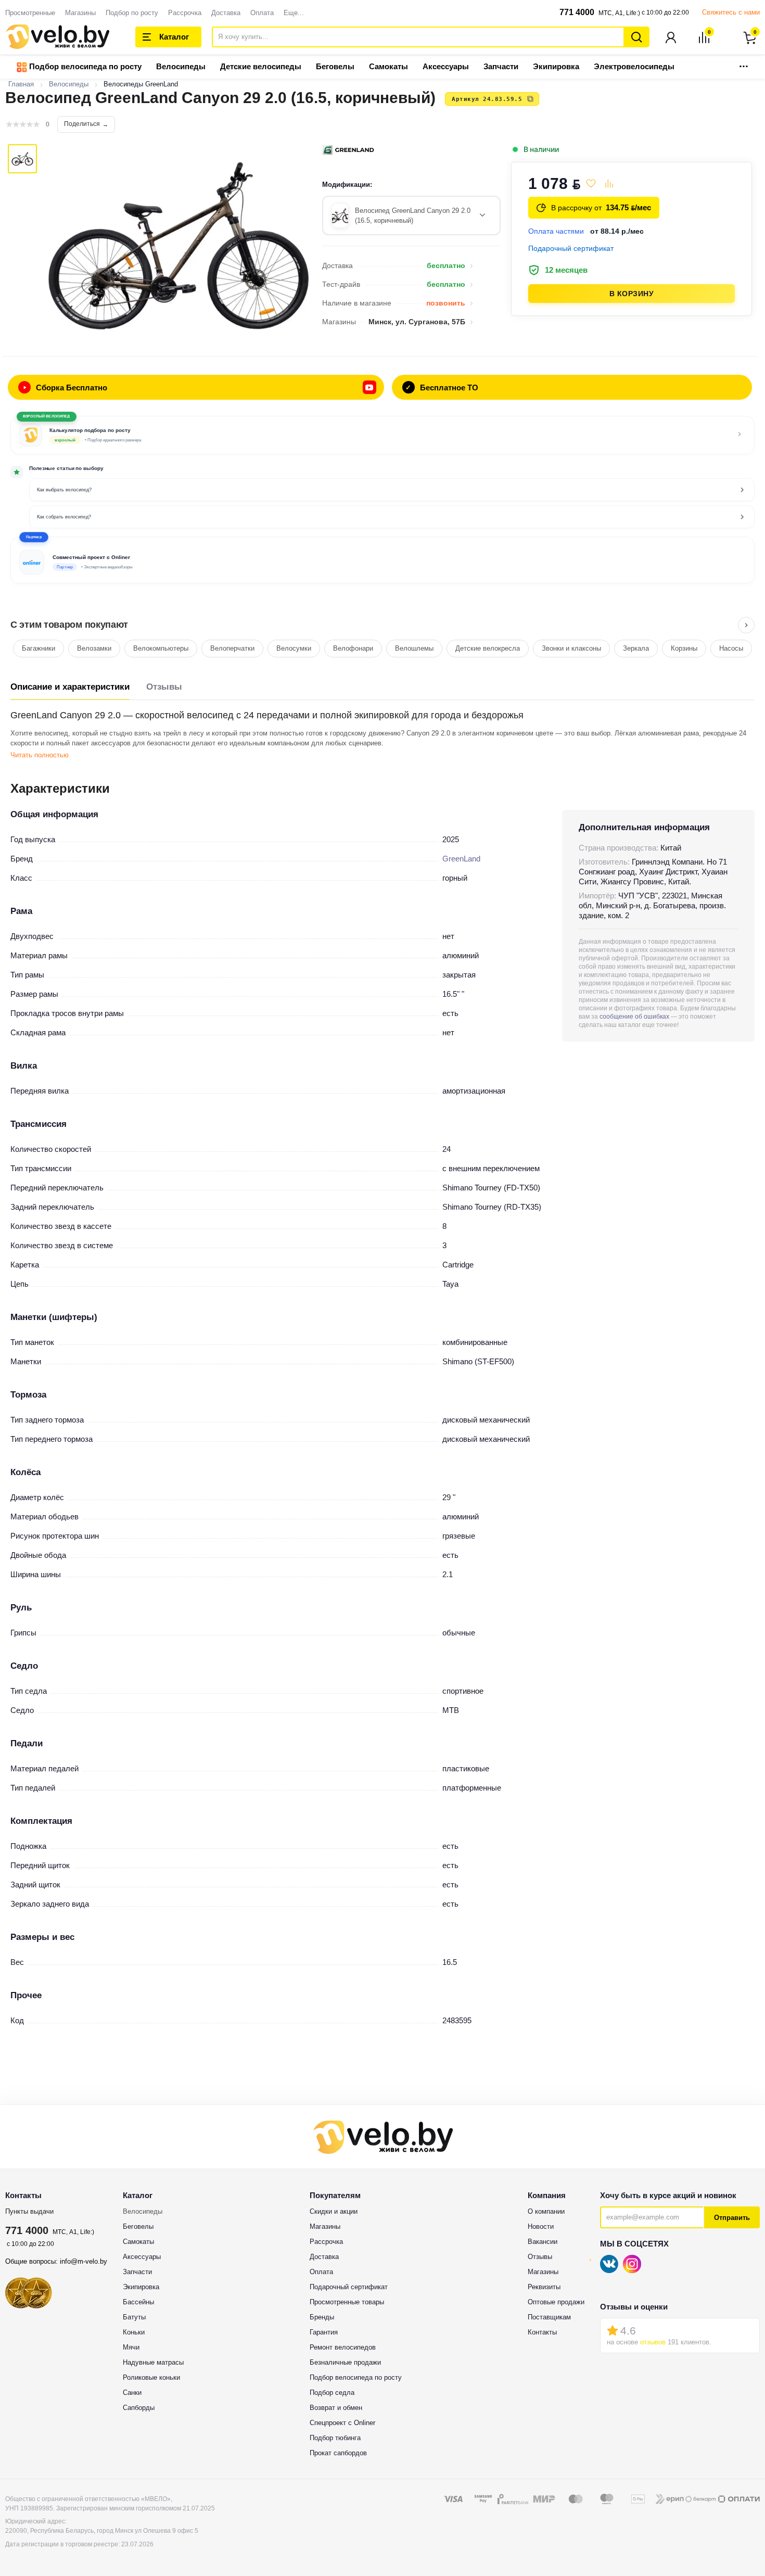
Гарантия (324, 2332)
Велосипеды (181, 66)
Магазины (80, 13)
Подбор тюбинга (335, 2438)
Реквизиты (544, 2287)
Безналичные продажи (345, 2362)
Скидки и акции (334, 2211)
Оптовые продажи (556, 2302)
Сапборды (139, 2408)
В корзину (632, 294)
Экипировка (556, 66)
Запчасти (501, 66)
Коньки (134, 2332)
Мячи (131, 2347)
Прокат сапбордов (338, 2453)
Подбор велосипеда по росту (84, 66)
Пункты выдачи (29, 2211)
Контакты (542, 2332)
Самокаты (388, 66)
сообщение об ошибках (634, 1017)
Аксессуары (446, 66)
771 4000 (577, 12)
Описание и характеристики (70, 687)
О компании (546, 2211)
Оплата (262, 13)
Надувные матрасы (153, 2362)
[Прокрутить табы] (746, 625)
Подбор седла (332, 2393)
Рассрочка (185, 13)
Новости (541, 2226)
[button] (382, 560)
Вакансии (543, 2242)
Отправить (732, 2218)
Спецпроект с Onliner (342, 2423)
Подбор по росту (132, 13)
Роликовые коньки (151, 2377)
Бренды (322, 2317)
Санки (132, 2393)
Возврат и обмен (336, 2408)
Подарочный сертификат (349, 2287)
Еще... (294, 13)
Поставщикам (549, 2317)
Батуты (134, 2317)
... (744, 63)
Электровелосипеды (634, 66)
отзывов (653, 2342)
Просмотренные (30, 13)
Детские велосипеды (261, 66)
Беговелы (335, 66)
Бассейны (138, 2302)
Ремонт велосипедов (343, 2347)
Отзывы (164, 687)
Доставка (226, 13)
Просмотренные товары (347, 2302)
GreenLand (461, 859)
